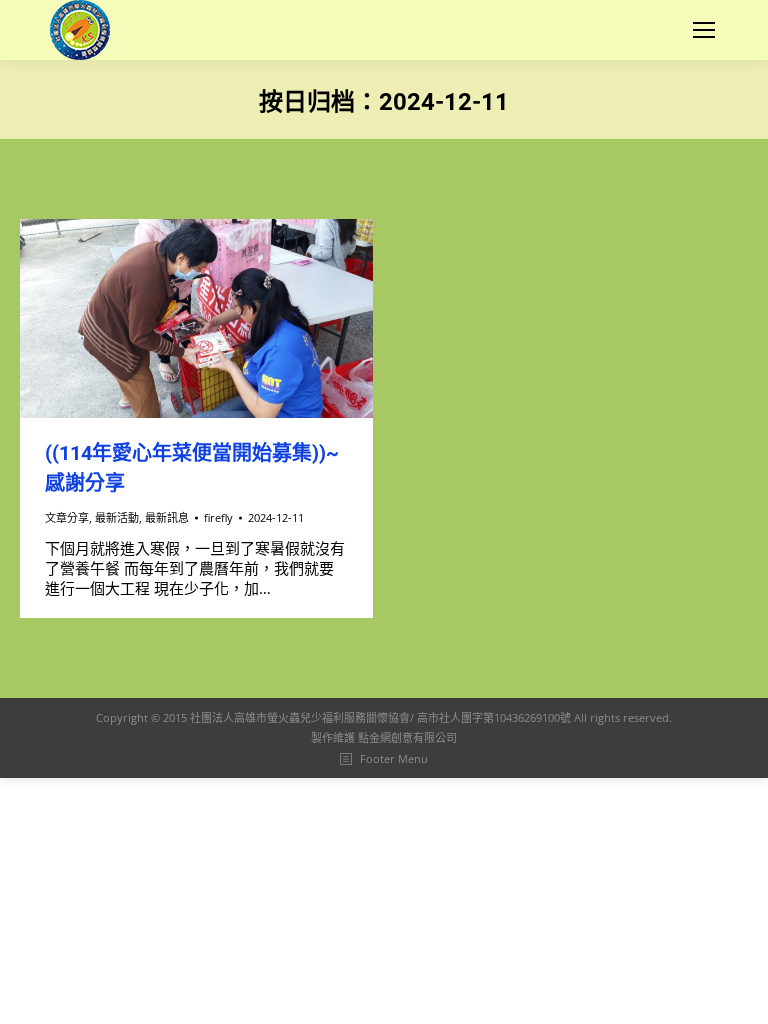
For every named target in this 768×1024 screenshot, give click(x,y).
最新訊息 (167, 517)
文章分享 (67, 517)
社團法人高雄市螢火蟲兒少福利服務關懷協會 (300, 717)
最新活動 (117, 517)
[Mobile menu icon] (704, 30)
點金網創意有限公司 (407, 737)
